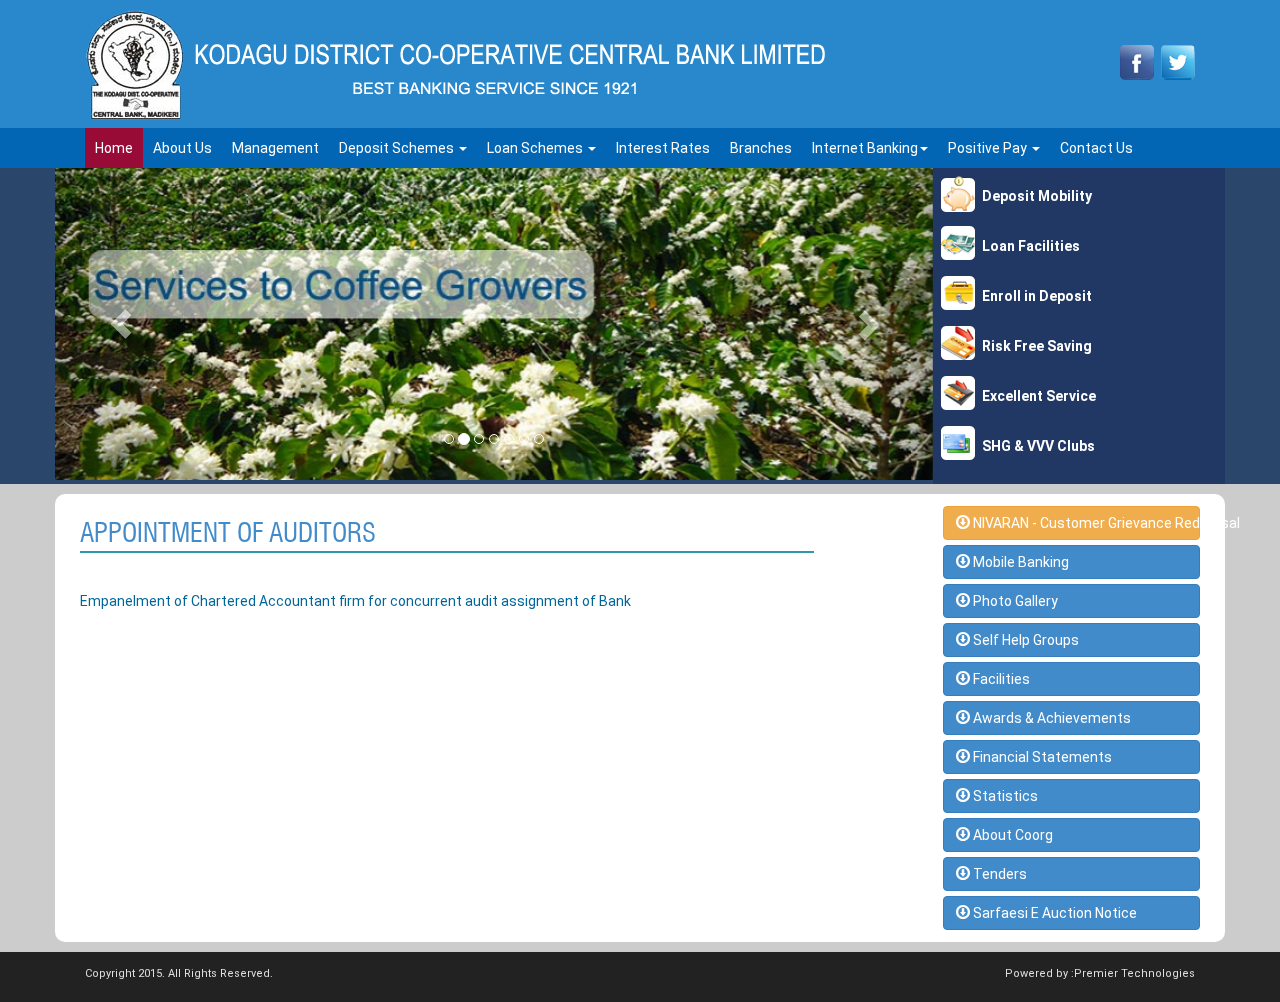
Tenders (998, 874)
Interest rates (663, 148)
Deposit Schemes (398, 148)
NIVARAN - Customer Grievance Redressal (1085, 523)
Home (114, 148)
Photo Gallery (1014, 601)
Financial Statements (1041, 757)
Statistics (1004, 796)
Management (275, 148)
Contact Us (1096, 148)
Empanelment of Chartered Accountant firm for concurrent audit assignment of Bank (355, 601)
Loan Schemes (536, 148)
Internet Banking (865, 148)
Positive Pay (989, 148)
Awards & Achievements (1050, 718)
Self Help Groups (1024, 640)
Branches (761, 148)
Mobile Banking (1019, 562)
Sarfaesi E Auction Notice (1053, 913)
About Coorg (1011, 835)
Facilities (1000, 679)
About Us (182, 148)
